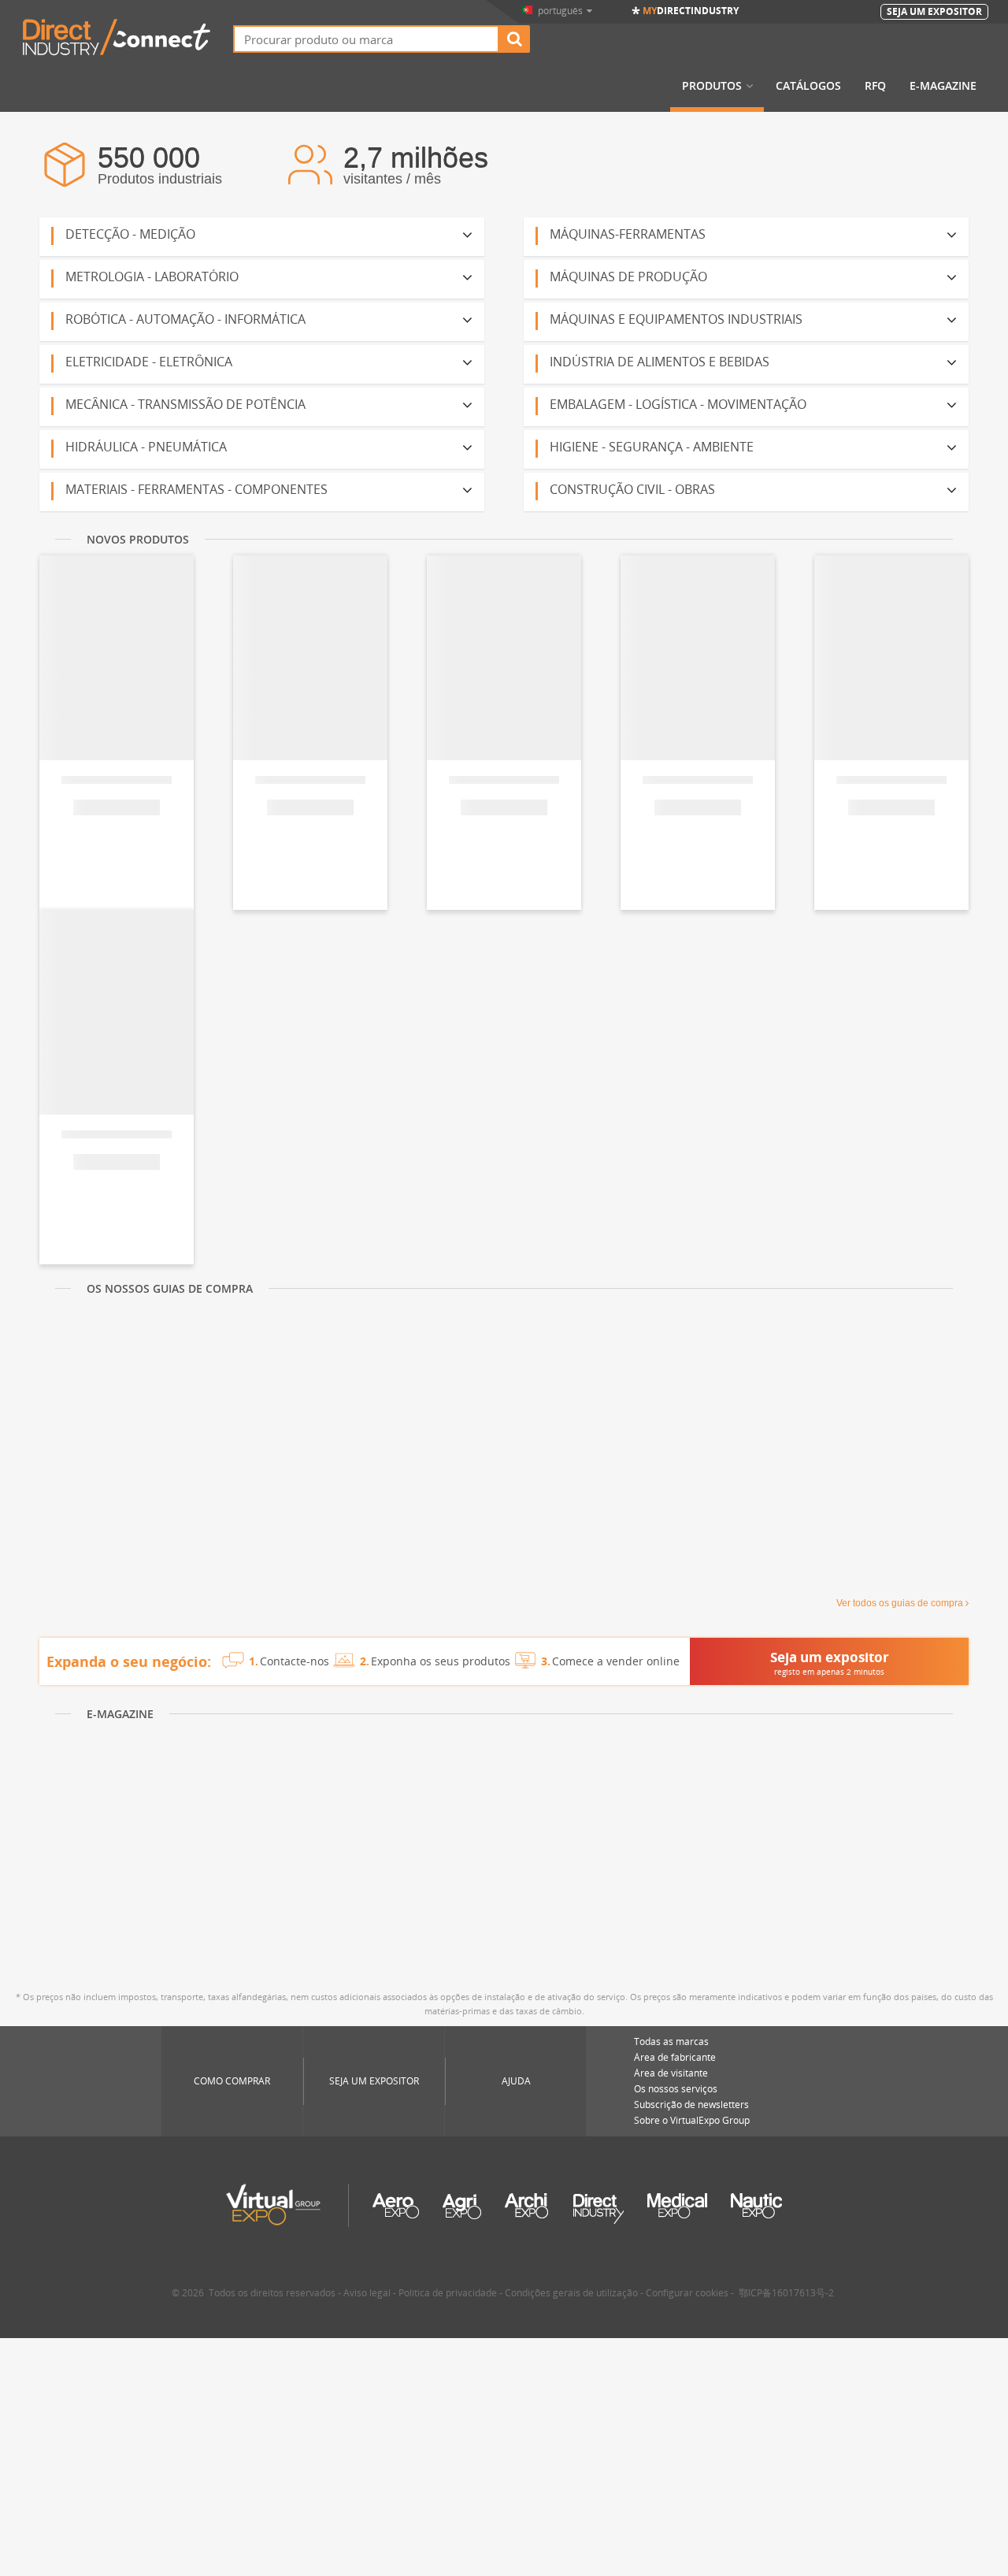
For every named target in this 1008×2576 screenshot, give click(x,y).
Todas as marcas (671, 2041)
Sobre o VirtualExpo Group (692, 2120)
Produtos (712, 86)
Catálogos (808, 86)
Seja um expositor (374, 2081)
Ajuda (516, 2081)
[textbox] (366, 39)
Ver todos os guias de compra (900, 1603)
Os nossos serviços (676, 2089)
